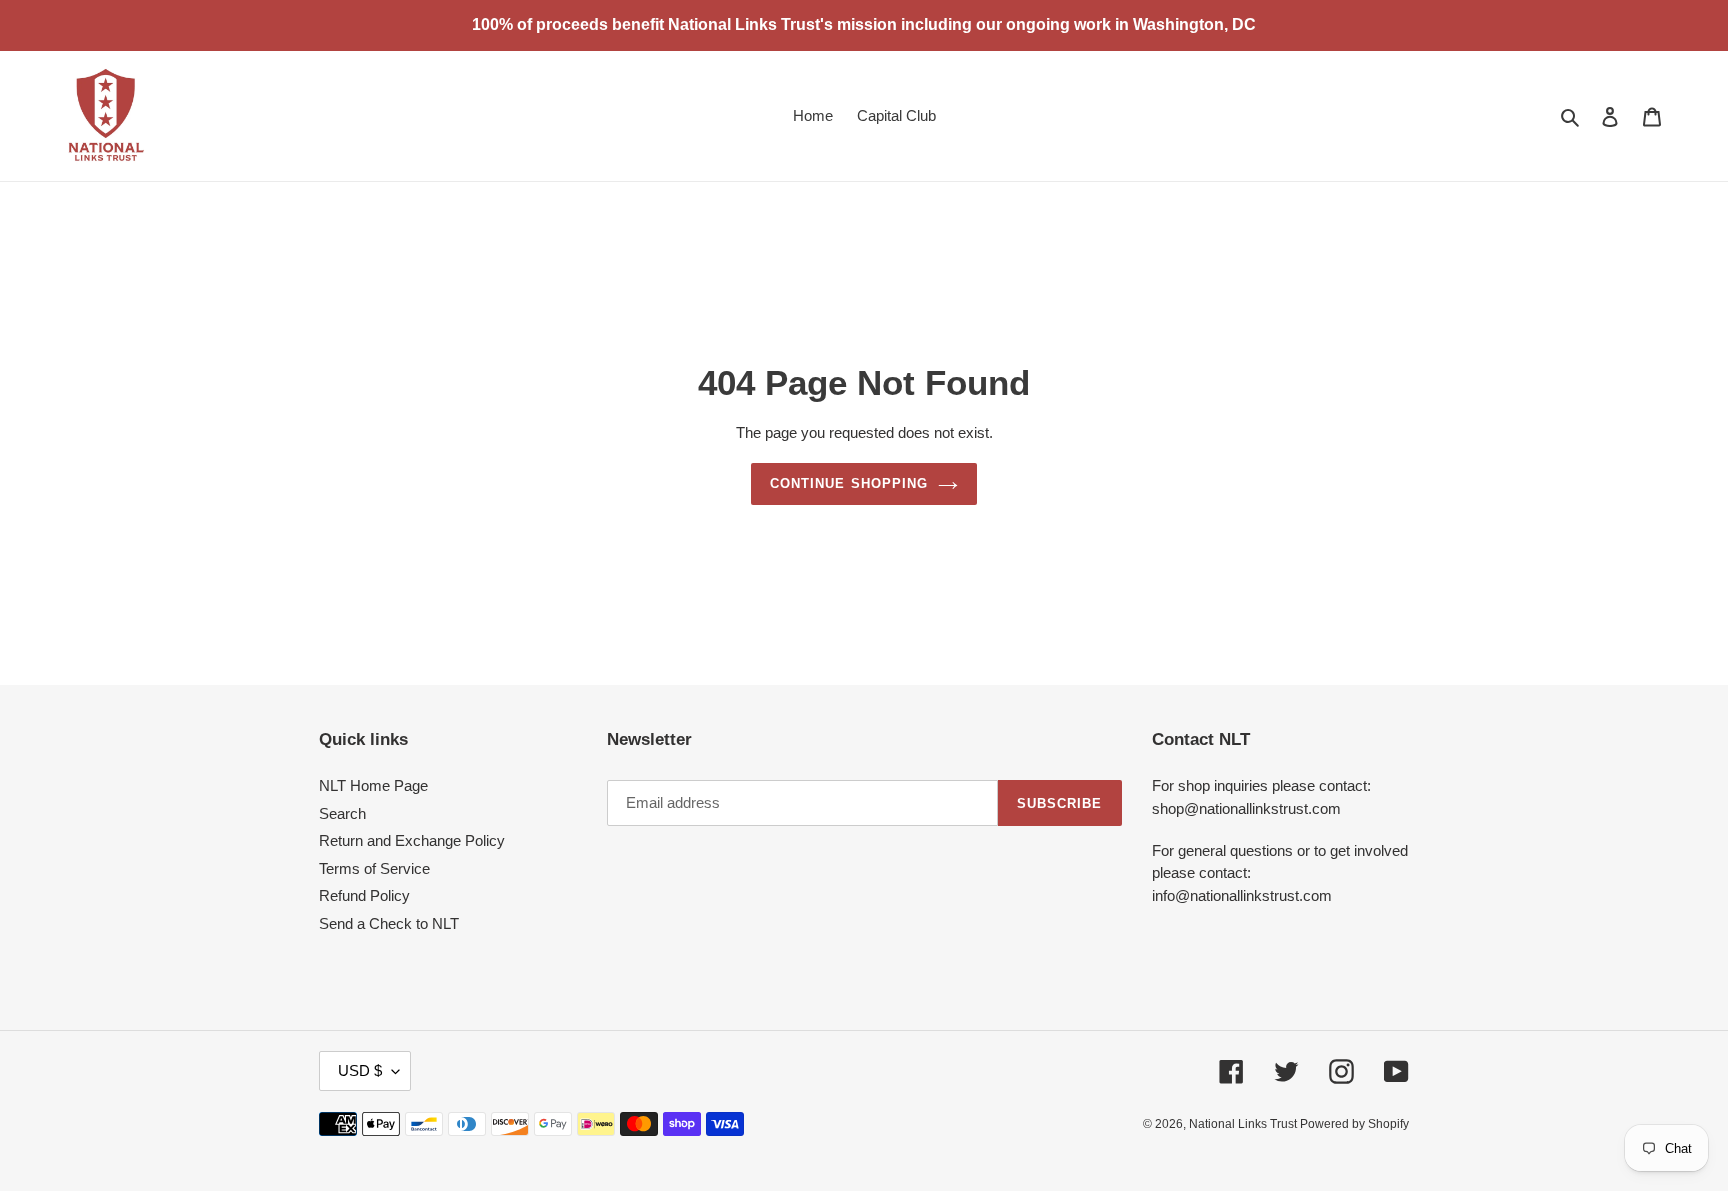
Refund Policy (364, 895)
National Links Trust (1244, 1124)
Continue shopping (849, 483)
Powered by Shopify (1354, 1124)
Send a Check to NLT (389, 923)
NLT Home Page (373, 785)
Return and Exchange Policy (412, 840)
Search (342, 813)
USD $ (360, 1070)
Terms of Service (374, 868)
